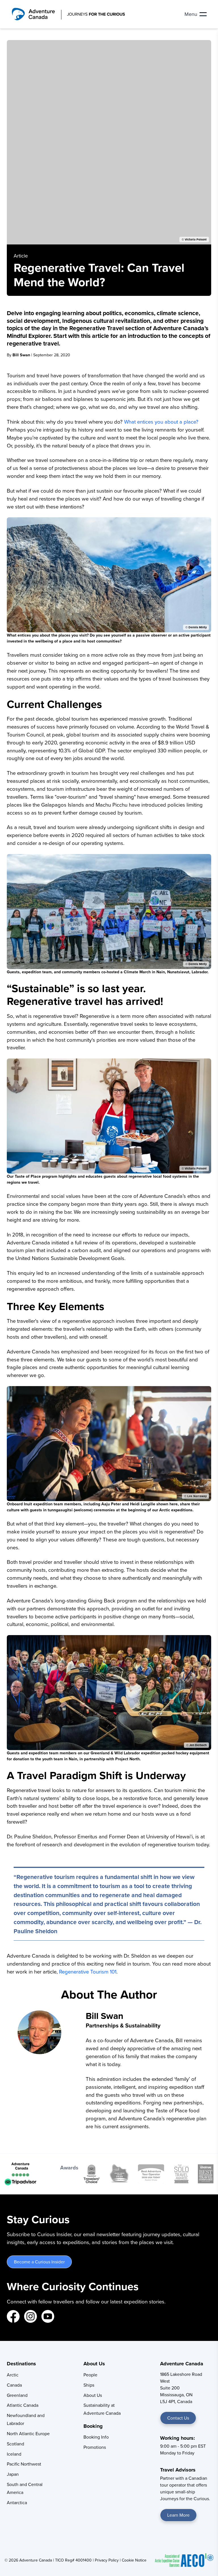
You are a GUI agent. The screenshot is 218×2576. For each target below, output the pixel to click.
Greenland (17, 2395)
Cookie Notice (134, 2560)
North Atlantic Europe (28, 2433)
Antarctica (17, 2502)
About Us (93, 2395)
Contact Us (178, 2418)
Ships (89, 2385)
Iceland (14, 2454)
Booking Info (96, 2437)
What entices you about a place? (161, 422)
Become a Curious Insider (39, 2262)
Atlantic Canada (23, 2405)
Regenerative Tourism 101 (88, 1972)
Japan (13, 2474)
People (90, 2375)
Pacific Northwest (24, 2464)
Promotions (95, 2447)
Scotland (15, 2444)
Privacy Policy (107, 2560)
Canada (14, 2385)
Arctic (13, 2375)
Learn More (178, 2515)
